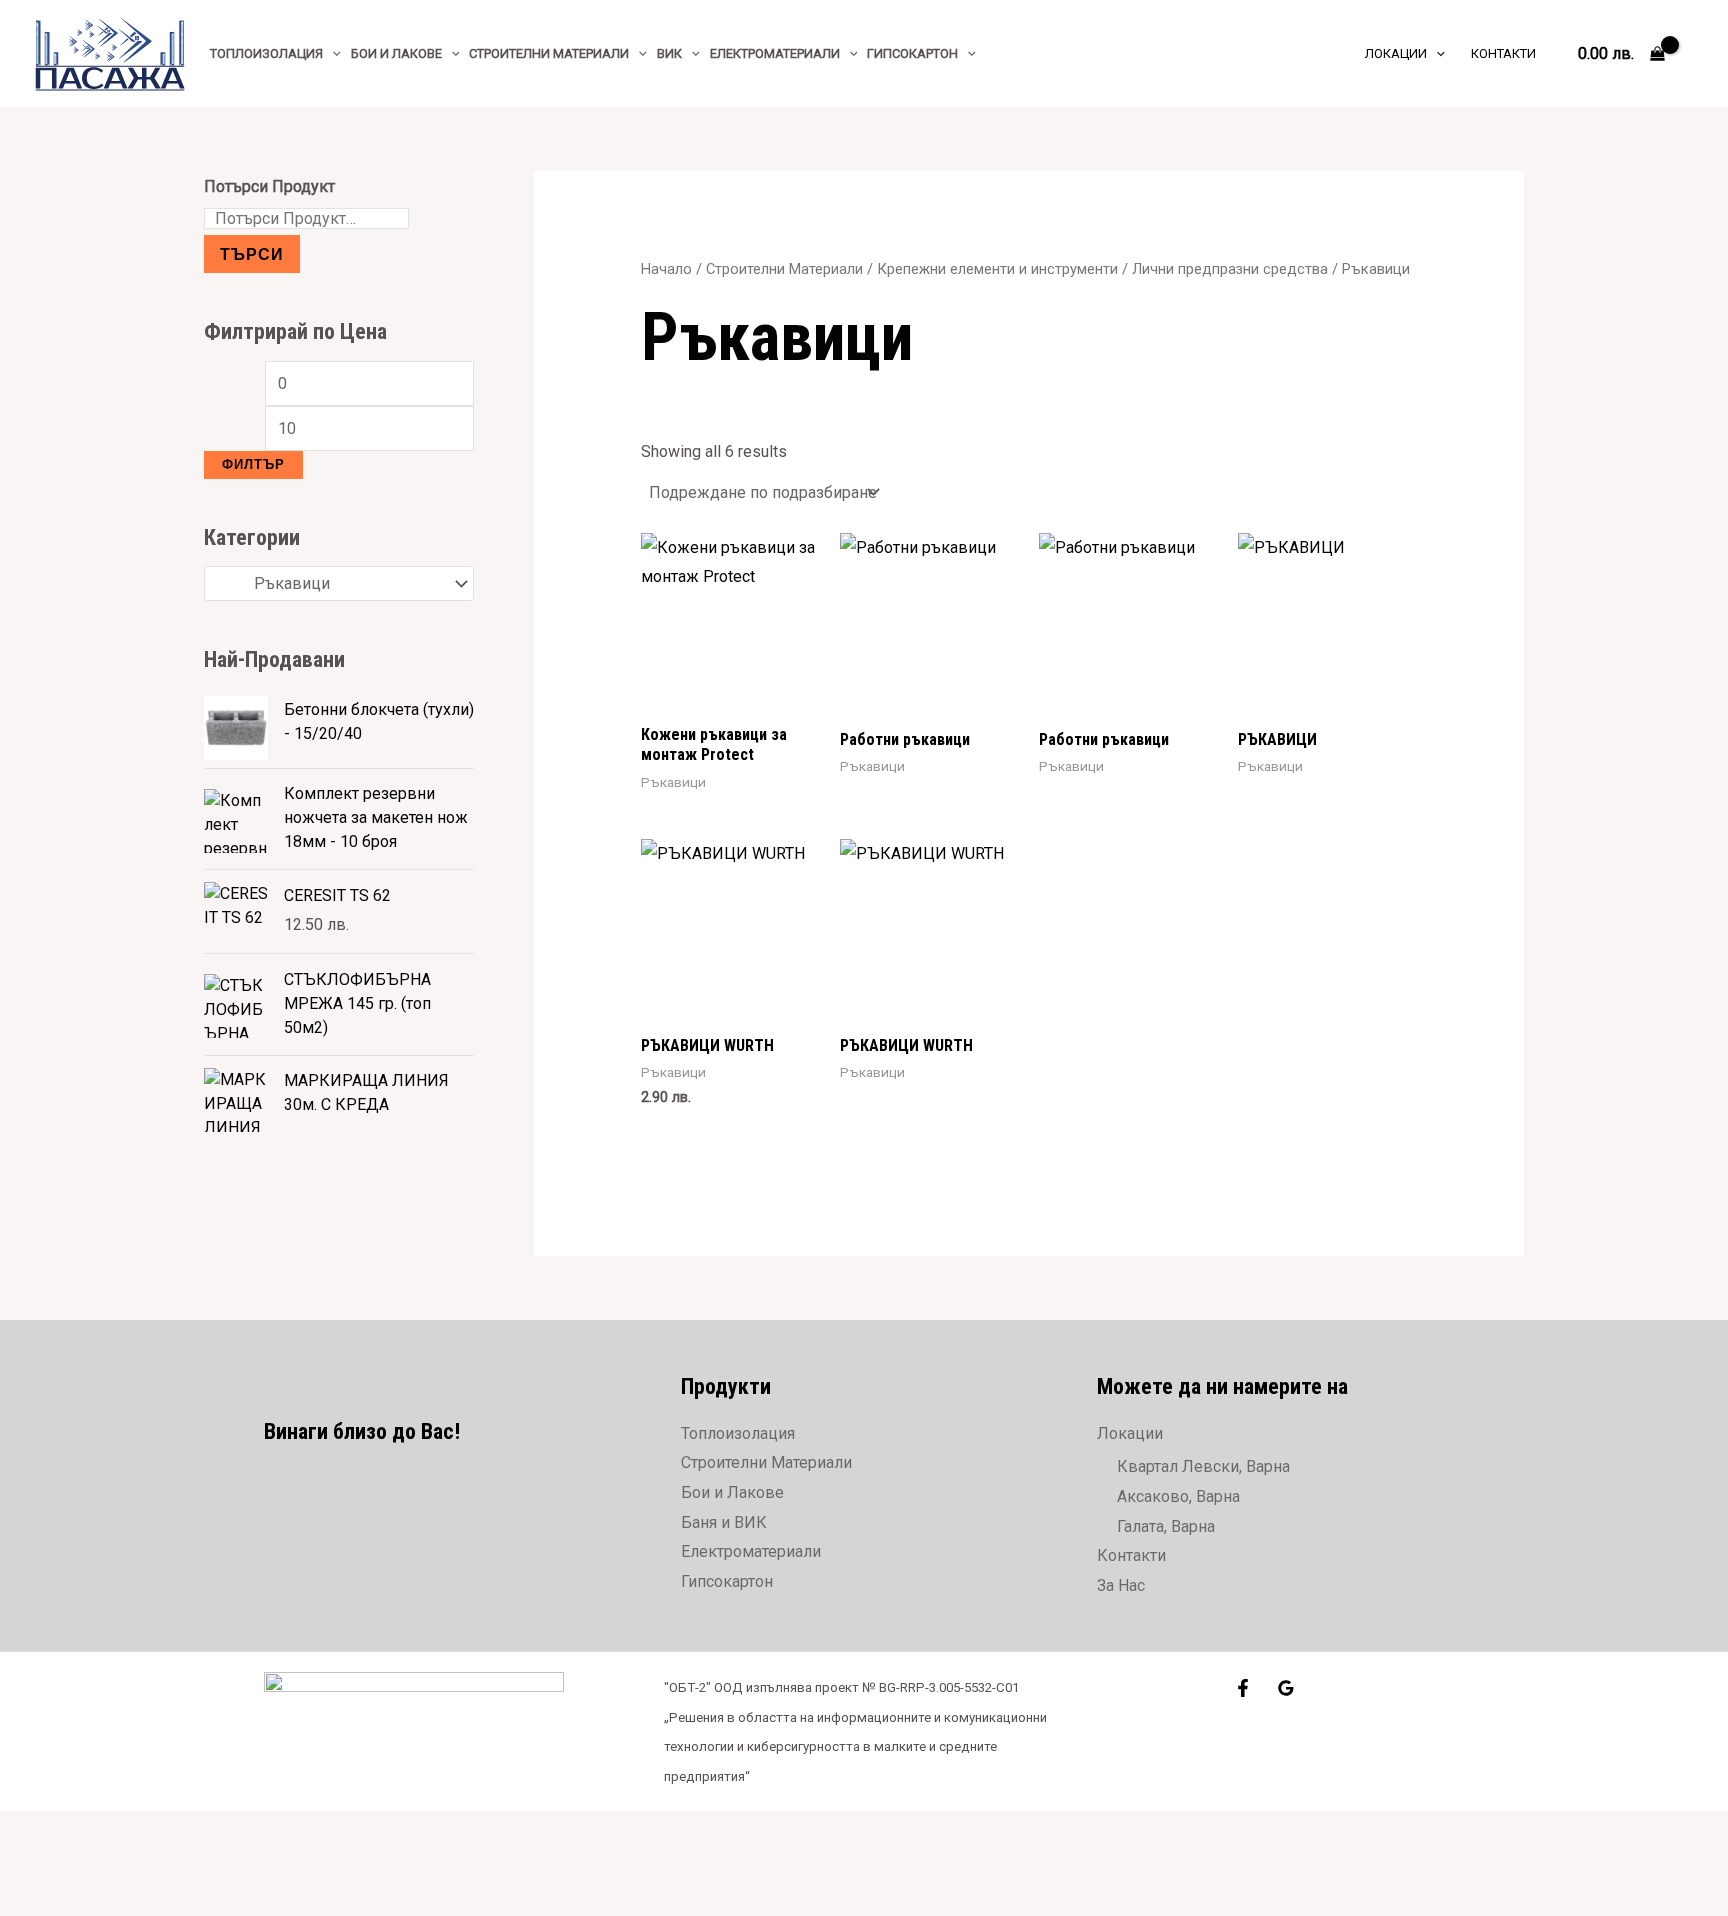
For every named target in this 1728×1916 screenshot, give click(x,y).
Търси (252, 253)
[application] (332, 53)
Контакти (1131, 1555)
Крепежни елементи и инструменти (997, 269)
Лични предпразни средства (1230, 269)
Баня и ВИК (724, 1522)
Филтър (253, 464)
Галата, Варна (1166, 1526)
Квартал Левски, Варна (1203, 1466)
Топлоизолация (738, 1433)
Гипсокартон (727, 1581)
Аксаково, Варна (1178, 1496)
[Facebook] (1243, 1688)
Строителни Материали (784, 269)
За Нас (1121, 1585)
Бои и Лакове (732, 1492)
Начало (666, 269)
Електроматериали (751, 1551)
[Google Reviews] (1286, 1688)
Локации (1130, 1433)
